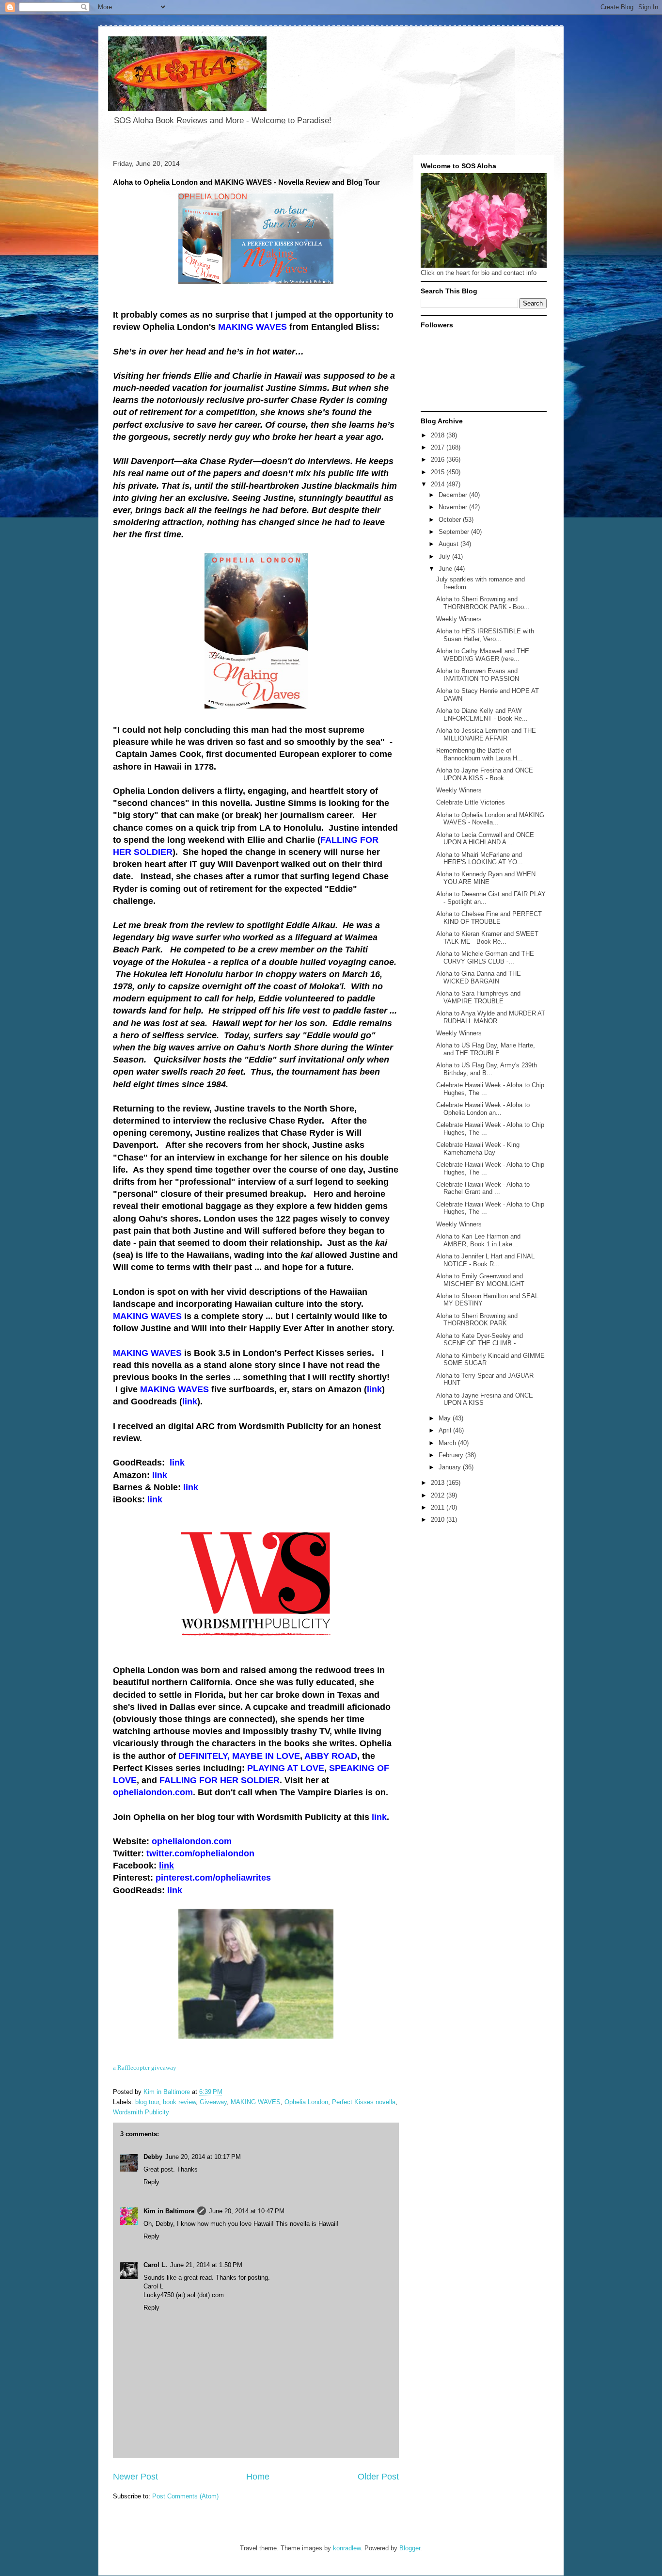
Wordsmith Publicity (141, 2112)
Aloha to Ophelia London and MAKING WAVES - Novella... (490, 819)
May (446, 1418)
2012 (439, 1495)
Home (258, 2477)
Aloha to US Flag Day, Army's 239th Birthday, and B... (487, 1069)
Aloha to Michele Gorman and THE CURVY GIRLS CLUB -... (485, 958)
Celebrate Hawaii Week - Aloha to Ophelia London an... (483, 1109)
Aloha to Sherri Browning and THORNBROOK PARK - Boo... (483, 603)
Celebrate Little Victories (471, 802)
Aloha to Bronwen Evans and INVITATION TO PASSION (478, 675)
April (446, 1430)
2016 (439, 459)
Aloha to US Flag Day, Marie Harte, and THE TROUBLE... (486, 1049)
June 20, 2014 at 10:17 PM (203, 2157)
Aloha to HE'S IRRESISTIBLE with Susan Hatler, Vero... (485, 635)
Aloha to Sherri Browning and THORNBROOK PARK (477, 1320)
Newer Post (135, 2477)
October (451, 520)
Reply (151, 2182)
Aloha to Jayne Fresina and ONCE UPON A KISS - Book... (485, 774)
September (455, 532)
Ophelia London (306, 2102)
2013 (439, 1483)
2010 (439, 1520)
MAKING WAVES (256, 2102)
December (454, 495)
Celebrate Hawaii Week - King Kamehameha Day (478, 1149)
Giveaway (213, 2102)
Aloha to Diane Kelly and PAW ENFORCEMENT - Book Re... (482, 715)
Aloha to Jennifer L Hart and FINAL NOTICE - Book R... (485, 1260)
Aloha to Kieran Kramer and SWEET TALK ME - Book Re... (487, 938)
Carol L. (155, 2265)
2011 (439, 1507)
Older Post (378, 2477)
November (454, 507)
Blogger (410, 2548)
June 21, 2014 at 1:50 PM (206, 2265)
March (448, 1443)
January (451, 1467)
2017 (439, 447)
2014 (439, 484)
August (449, 544)
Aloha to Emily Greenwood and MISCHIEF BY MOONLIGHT (480, 1280)
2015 (439, 472)
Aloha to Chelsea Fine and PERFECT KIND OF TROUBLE (489, 918)
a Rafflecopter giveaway (145, 2068)
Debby (153, 2157)
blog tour (147, 2102)
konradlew (347, 2548)
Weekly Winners (459, 619)
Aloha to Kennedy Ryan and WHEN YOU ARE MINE (486, 878)
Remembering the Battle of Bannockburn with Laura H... (480, 754)
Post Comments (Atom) (185, 2496)
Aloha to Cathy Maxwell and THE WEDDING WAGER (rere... (483, 655)
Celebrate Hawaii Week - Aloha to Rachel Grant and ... (483, 1188)
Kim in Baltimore (169, 2211)
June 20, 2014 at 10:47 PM (247, 2211)
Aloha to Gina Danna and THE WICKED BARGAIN (479, 977)
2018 (439, 435)
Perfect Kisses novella (364, 2102)
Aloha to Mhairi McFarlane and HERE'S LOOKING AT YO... (480, 859)
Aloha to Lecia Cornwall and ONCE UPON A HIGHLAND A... (485, 839)
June (446, 569)
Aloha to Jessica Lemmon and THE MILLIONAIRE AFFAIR (486, 734)
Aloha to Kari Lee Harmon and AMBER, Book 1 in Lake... (478, 1240)
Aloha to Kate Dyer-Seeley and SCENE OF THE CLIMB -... (480, 1340)
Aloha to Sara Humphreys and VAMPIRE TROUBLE (478, 997)
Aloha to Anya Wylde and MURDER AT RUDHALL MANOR (491, 1017)
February (452, 1455)
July (445, 556)
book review (179, 2102)
